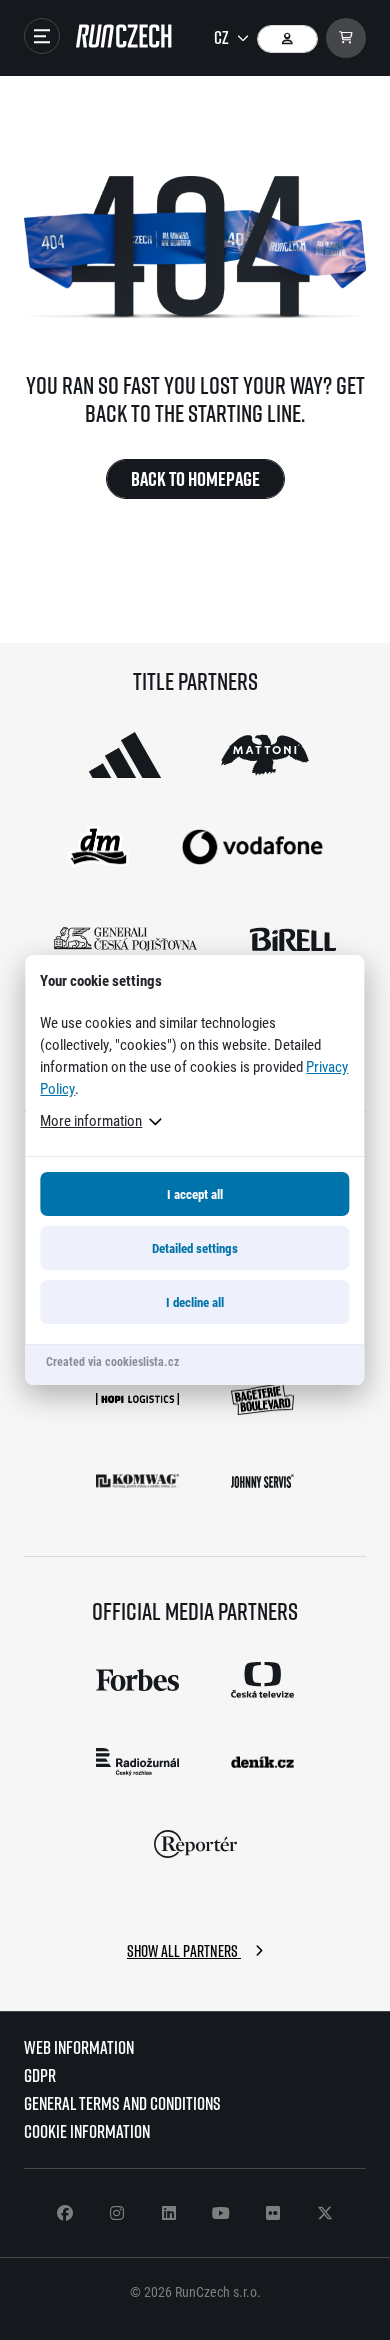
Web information (79, 2047)
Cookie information (87, 2131)
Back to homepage (195, 479)
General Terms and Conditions (122, 2103)
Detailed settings (195, 1248)
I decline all (195, 1302)
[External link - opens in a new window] (125, 755)
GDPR (40, 2075)
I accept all (195, 1194)
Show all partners (184, 1951)
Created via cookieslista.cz (112, 1361)
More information (91, 1120)
